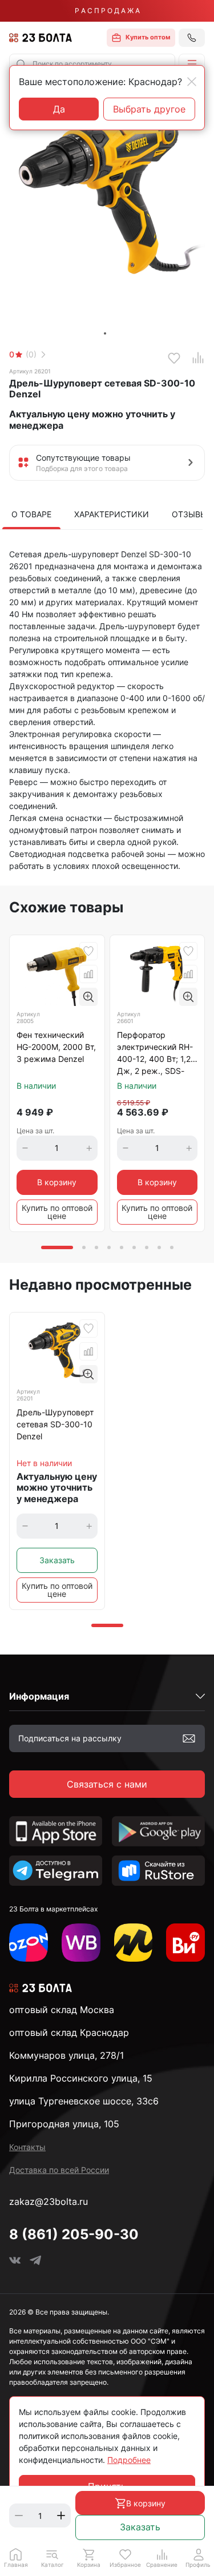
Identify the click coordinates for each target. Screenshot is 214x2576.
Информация (39, 1696)
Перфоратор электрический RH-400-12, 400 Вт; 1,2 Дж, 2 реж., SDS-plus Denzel (155, 1054)
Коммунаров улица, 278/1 (66, 2055)
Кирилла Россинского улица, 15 (81, 2078)
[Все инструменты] (185, 1943)
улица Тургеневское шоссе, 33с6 (84, 2101)
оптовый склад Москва (62, 2010)
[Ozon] (29, 1943)
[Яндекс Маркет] (134, 1943)
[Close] (192, 82)
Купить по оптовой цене (57, 1212)
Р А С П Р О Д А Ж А (107, 11)
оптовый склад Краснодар (69, 2032)
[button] (192, 64)
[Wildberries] (81, 1943)
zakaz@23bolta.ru (49, 2201)
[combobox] (92, 64)
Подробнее (129, 2460)
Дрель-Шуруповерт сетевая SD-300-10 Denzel (55, 1424)
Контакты (27, 2147)
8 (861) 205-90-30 (74, 2234)
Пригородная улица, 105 (64, 2124)
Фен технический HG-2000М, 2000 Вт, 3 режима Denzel (56, 1047)
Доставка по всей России (59, 2170)
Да (59, 109)
